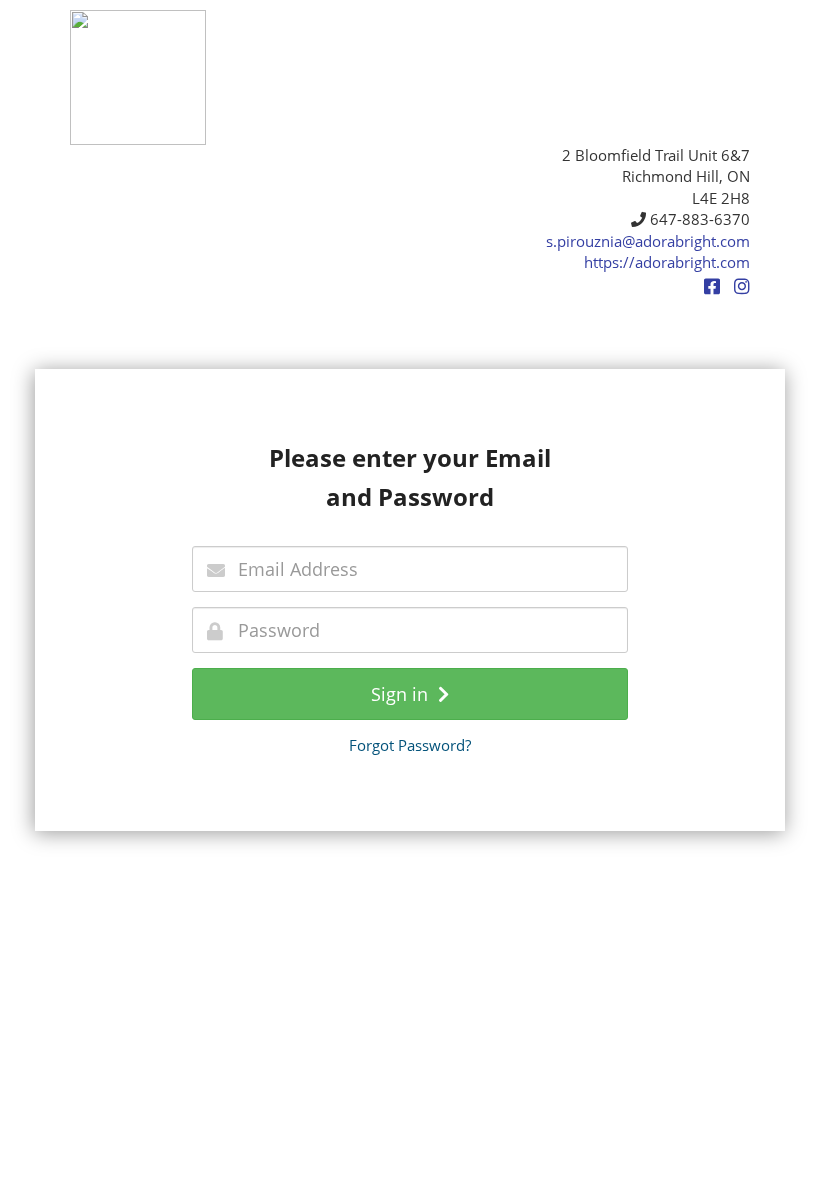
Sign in (404, 694)
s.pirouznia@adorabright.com (648, 241)
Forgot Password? (410, 745)
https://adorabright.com (667, 262)
